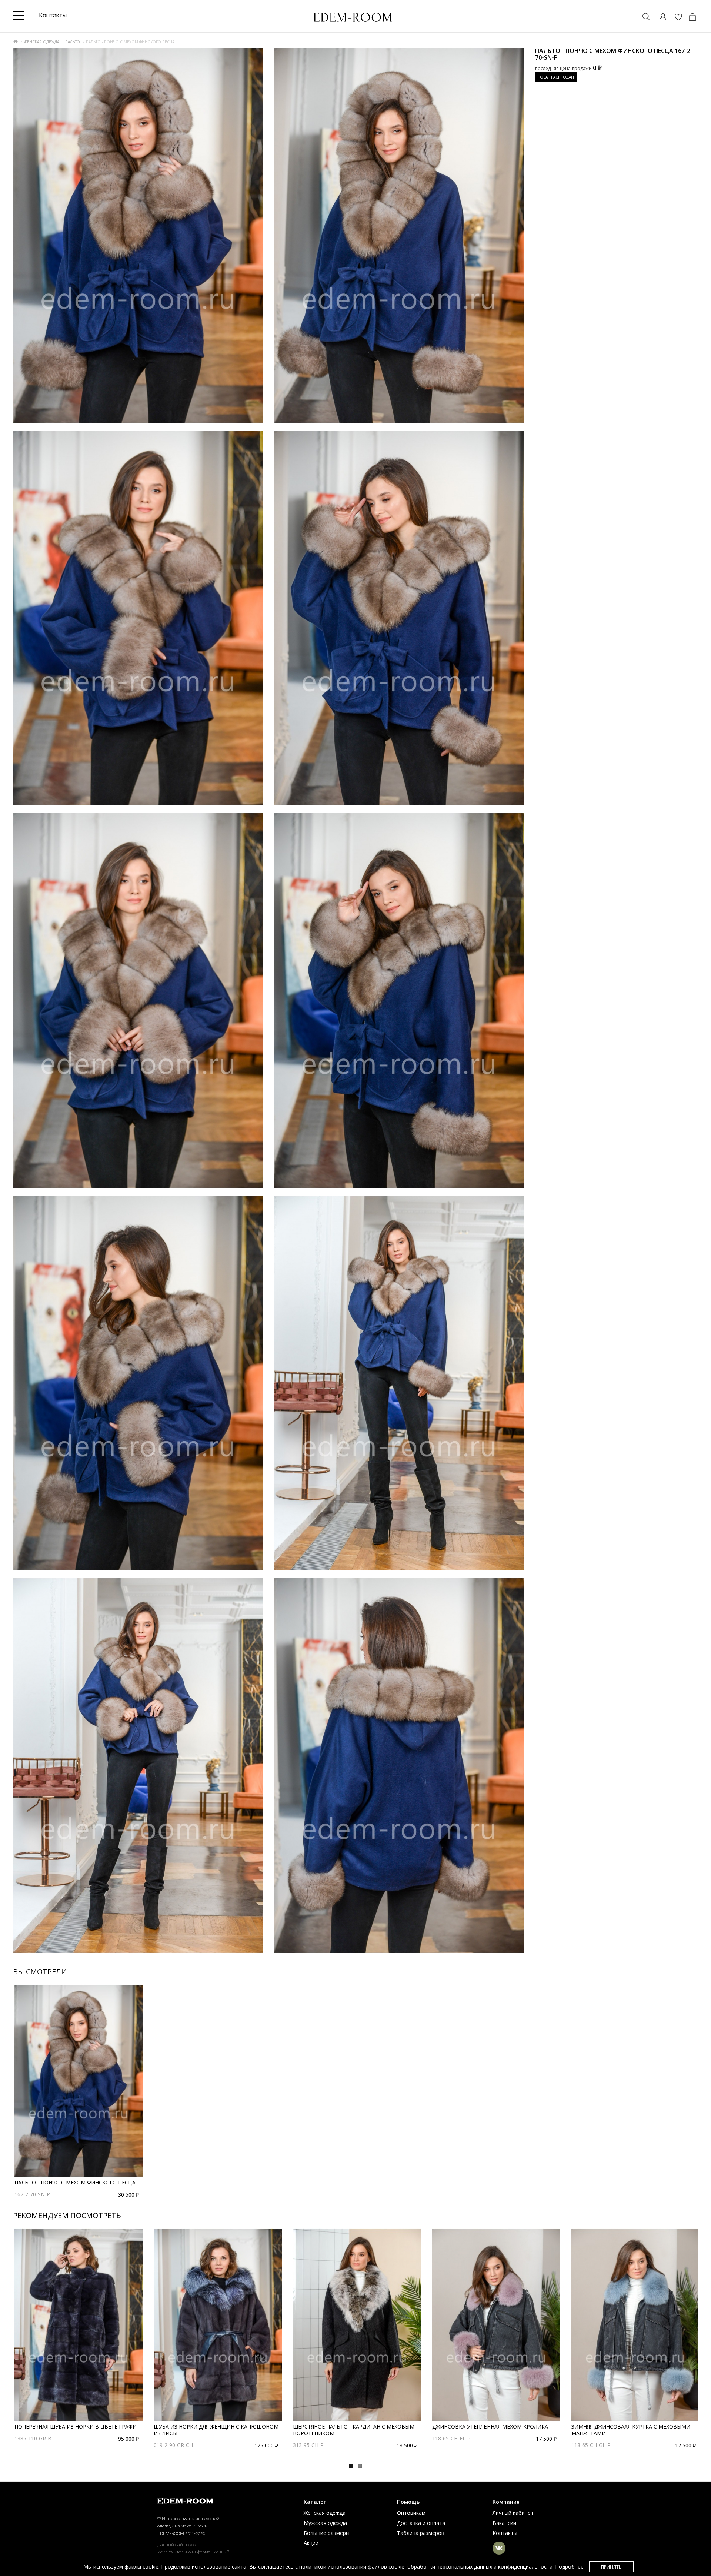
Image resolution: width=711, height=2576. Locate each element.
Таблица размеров (421, 2533)
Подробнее (569, 2567)
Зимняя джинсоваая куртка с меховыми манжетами (631, 2430)
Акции (311, 2543)
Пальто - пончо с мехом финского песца (75, 2182)
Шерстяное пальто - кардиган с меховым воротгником (354, 2430)
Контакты (505, 2533)
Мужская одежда (325, 2523)
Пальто (73, 42)
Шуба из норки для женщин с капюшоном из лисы (216, 2430)
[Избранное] (675, 18)
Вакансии (504, 2523)
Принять (611, 2567)
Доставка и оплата (421, 2523)
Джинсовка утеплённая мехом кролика (490, 2427)
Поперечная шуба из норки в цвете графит (77, 2427)
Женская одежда (41, 42)
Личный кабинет (513, 2513)
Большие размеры (327, 2533)
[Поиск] (643, 18)
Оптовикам (411, 2513)
